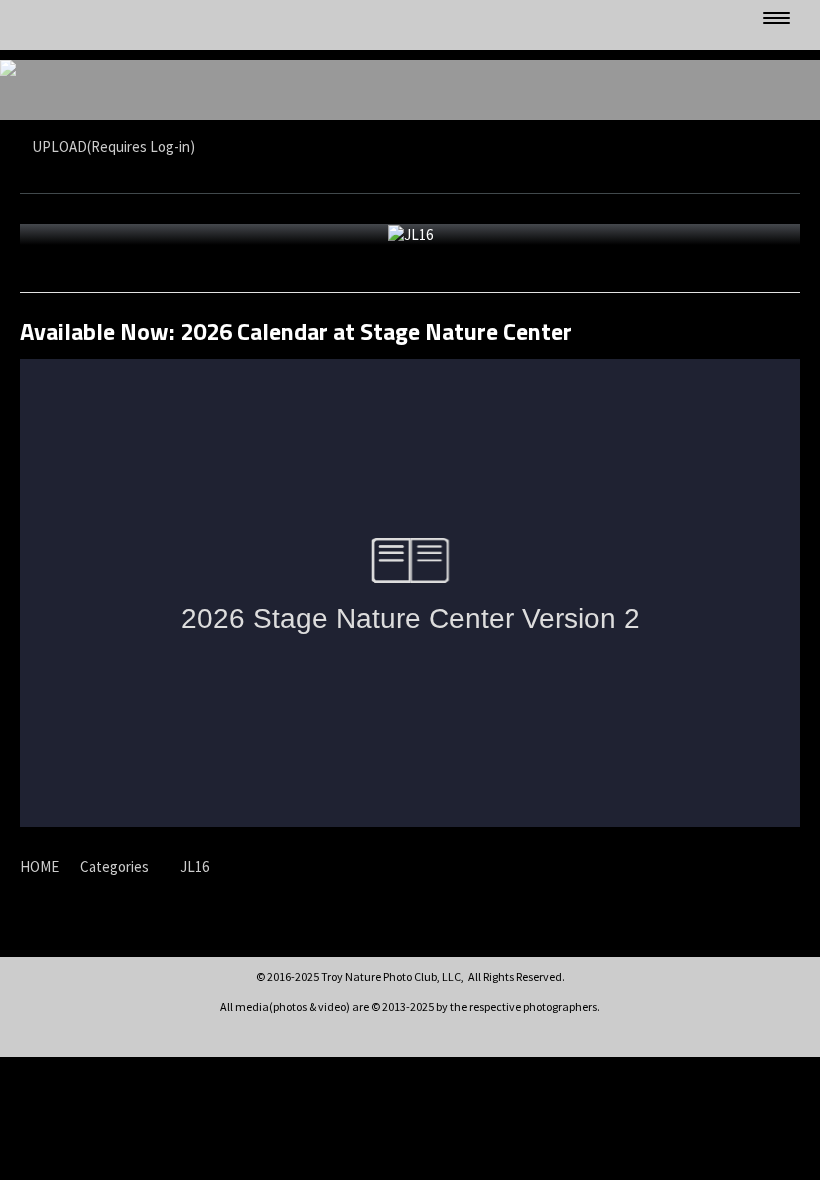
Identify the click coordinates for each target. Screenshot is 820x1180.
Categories (114, 866)
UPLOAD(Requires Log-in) (113, 146)
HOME (39, 866)
